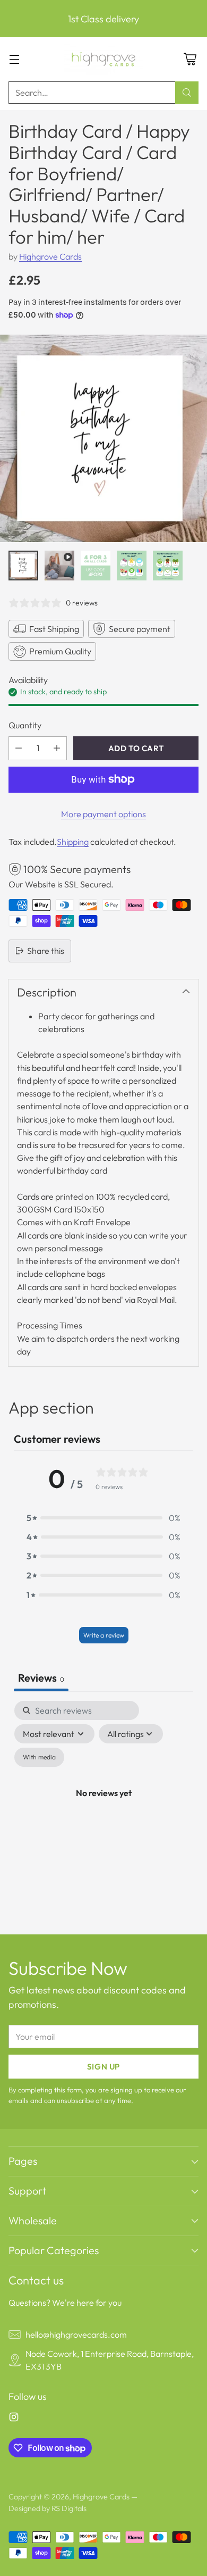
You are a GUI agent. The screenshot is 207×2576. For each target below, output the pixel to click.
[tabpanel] (103, 1805)
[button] (103, 1518)
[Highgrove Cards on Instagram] (14, 2419)
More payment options (103, 814)
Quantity (25, 725)
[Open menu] (14, 59)
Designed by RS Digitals (48, 2508)
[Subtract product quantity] (19, 748)
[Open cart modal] (190, 59)
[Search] (187, 93)
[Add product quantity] (57, 748)
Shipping (73, 842)
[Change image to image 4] (132, 566)
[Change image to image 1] (23, 566)
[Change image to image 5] (168, 566)
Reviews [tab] (41, 1678)
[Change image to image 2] (59, 566)
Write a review (104, 1635)
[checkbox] (39, 1757)
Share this (46, 951)
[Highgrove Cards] (103, 59)
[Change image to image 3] (96, 566)
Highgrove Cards (50, 256)
